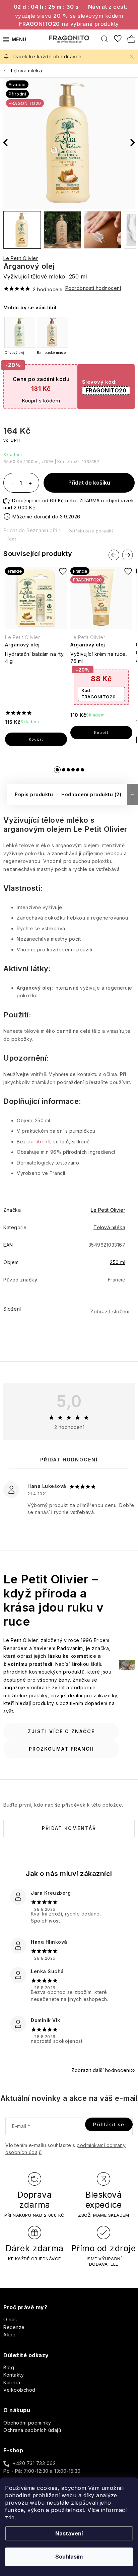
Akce (9, 2335)
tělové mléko (65, 820)
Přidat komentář (69, 1828)
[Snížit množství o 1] (12, 484)
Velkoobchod (19, 2390)
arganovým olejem (37, 829)
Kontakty (14, 2375)
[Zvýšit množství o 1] (30, 484)
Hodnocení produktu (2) (91, 794)
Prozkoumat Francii (61, 1749)
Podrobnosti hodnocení (93, 288)
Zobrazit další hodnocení (101, 2070)
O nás (10, 2319)
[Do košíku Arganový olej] (36, 739)
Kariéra (12, 2382)
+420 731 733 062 (34, 2463)
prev (114, 555)
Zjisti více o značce (61, 1731)
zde (10, 2517)
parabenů (39, 1142)
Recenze (14, 2327)
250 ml (118, 1262)
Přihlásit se (109, 2124)
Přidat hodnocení (69, 1460)
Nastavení (69, 2533)
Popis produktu (34, 794)
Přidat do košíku (89, 483)
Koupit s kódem (41, 401)
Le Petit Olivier (21, 258)
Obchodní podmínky (27, 2423)
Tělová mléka (109, 1227)
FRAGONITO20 (106, 390)
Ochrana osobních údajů (32, 2430)
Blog (9, 2367)
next (127, 555)
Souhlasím (69, 2557)
